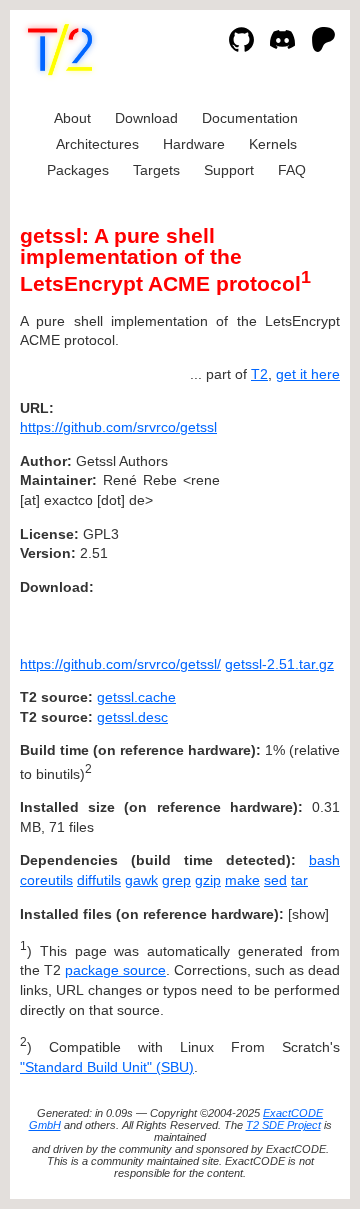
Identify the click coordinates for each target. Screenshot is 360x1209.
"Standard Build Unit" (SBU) (107, 1067)
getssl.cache (136, 697)
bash (324, 860)
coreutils (46, 880)
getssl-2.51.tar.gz (279, 664)
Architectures (97, 144)
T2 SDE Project (283, 1125)
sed (275, 880)
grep (176, 880)
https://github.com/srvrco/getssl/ (120, 664)
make (242, 880)
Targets (156, 170)
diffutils (99, 880)
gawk (141, 880)
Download (146, 118)
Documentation (250, 118)
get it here (308, 374)
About (72, 118)
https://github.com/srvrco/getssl (118, 427)
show (308, 914)
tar (299, 880)
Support (229, 170)
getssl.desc (132, 717)
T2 (259, 374)
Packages (78, 170)
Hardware (194, 144)
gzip (208, 880)
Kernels (273, 144)
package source (115, 970)
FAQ (292, 170)
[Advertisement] (280, 529)
